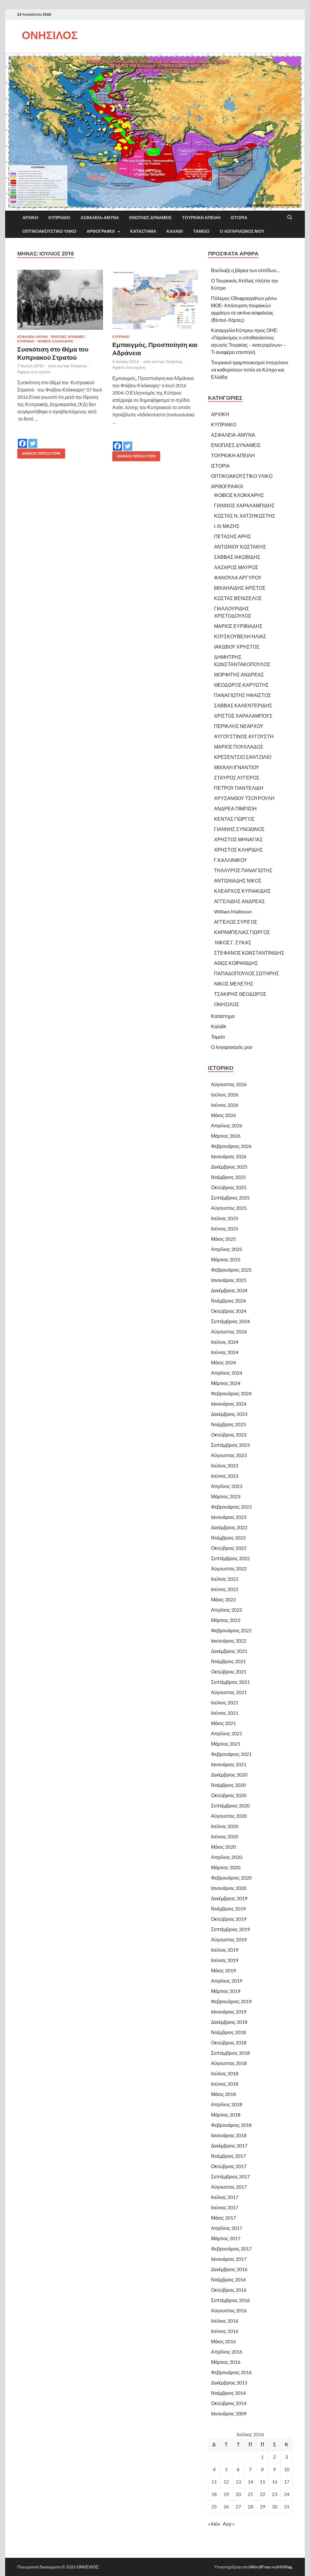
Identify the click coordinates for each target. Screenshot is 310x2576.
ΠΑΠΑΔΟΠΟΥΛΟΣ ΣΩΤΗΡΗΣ (247, 973)
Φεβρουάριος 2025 (231, 1270)
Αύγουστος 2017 (229, 2187)
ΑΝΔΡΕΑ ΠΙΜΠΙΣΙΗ (235, 808)
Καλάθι (175, 231)
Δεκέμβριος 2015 (229, 2382)
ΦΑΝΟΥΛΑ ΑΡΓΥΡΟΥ (238, 577)
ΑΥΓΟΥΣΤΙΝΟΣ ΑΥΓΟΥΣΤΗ (244, 736)
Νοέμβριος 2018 (228, 2032)
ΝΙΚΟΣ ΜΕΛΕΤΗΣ (234, 984)
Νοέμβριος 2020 (228, 1785)
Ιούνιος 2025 (225, 1228)
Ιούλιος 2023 (225, 1465)
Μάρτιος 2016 (226, 2362)
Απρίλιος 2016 (227, 2352)
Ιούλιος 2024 (225, 1342)
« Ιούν (214, 2524)
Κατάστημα (143, 231)
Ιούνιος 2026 (225, 1105)
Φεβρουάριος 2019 (231, 2001)
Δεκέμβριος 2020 (229, 1775)
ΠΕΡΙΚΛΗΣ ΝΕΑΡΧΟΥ (239, 726)
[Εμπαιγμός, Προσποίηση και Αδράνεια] (155, 300)
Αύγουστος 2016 (229, 2310)
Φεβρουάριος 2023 (231, 1507)
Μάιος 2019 (223, 1970)
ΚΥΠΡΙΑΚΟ (59, 218)
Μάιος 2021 (223, 1723)
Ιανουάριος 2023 (229, 1517)
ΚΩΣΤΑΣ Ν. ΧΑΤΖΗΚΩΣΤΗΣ (245, 516)
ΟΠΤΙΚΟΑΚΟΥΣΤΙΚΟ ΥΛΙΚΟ (49, 231)
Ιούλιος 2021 (225, 1702)
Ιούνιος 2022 (225, 1589)
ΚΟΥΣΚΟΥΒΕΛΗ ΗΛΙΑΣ (240, 636)
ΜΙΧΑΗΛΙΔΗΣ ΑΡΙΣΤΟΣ (240, 588)
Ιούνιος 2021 (225, 1713)
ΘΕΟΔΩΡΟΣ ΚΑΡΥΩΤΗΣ (241, 685)
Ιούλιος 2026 (225, 1094)
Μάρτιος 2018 (226, 2115)
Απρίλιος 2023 (227, 1486)
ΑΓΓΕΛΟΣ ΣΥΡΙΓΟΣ (236, 922)
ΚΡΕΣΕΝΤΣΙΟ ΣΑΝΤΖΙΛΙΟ (243, 757)
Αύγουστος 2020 (229, 1816)
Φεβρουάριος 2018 (231, 2125)
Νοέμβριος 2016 (228, 2279)
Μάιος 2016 (223, 2341)
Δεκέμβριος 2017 (229, 2146)
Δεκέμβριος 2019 (229, 1898)
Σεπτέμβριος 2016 (230, 2300)
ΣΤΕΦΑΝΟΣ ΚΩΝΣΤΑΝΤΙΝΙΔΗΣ (249, 953)
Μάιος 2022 (223, 1599)
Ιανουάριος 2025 (229, 1280)
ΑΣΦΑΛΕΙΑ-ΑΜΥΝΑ (100, 218)
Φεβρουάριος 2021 (231, 1754)
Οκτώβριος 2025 (229, 1187)
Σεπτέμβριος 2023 (230, 1445)
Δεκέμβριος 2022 (229, 1527)
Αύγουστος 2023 (229, 1455)
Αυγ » (229, 2524)
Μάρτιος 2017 (226, 2238)
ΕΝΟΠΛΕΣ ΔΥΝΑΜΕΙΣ (150, 218)
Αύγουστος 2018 (229, 2063)
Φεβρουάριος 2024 (231, 1393)
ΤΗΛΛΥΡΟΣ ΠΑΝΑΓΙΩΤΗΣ (243, 870)
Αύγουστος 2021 (229, 1692)
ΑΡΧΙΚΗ (30, 218)
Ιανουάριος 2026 (229, 1156)
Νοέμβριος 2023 (228, 1424)
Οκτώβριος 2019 (229, 1919)
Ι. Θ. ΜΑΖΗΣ (227, 526)
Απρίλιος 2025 (227, 1249)
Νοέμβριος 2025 (228, 1177)
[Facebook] (22, 439)
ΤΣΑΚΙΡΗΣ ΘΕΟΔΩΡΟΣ (240, 994)
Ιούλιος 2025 (225, 1218)
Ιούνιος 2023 (225, 1476)
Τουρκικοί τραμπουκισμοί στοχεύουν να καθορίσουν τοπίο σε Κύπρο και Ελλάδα (250, 370)
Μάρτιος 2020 (226, 1867)
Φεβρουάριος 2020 (231, 1878)
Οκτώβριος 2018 (229, 2042)
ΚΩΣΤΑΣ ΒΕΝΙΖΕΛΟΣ (238, 598)
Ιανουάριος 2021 (229, 1764)
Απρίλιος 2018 (227, 2104)
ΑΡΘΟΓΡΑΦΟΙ (101, 231)
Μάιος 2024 (223, 1362)
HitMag (285, 2567)
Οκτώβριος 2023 (229, 1435)
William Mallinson (233, 911)
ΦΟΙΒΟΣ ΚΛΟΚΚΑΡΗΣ (55, 341)
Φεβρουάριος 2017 (231, 2249)
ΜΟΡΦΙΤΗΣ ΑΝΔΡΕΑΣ (239, 674)
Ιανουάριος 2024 (229, 1404)
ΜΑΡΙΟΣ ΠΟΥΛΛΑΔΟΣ (239, 747)
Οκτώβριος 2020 (229, 1795)
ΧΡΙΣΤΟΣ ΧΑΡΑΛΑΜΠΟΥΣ (243, 716)
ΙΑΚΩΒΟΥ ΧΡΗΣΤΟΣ (237, 647)
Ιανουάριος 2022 (229, 1641)
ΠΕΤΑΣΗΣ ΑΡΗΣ (232, 536)
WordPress (261, 2567)
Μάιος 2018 (223, 2094)
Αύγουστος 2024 (229, 1331)
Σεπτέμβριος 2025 (230, 1198)
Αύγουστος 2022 (229, 1568)
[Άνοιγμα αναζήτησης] (290, 218)
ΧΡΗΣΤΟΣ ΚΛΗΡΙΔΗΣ (238, 850)
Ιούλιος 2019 (225, 1950)
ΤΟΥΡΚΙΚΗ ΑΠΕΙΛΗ (201, 218)
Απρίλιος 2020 (227, 1857)
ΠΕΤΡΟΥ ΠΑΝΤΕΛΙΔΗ (239, 788)
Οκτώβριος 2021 (229, 1672)
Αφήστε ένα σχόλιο (34, 372)
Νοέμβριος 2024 (228, 1301)
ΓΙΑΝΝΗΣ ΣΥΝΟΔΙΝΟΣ (239, 829)
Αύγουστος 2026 (229, 1084)
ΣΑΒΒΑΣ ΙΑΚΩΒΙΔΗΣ (237, 557)
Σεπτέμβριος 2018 (230, 2053)
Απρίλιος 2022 (227, 1610)
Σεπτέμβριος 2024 (230, 1321)
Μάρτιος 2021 (226, 1744)
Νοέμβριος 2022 (228, 1538)
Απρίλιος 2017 (227, 2228)
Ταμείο (201, 231)
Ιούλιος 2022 (225, 1579)
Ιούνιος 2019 (225, 1960)
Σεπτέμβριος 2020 (230, 1805)
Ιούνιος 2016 (225, 2331)
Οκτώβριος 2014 (229, 2403)
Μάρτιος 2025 (226, 1259)
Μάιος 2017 (223, 2218)
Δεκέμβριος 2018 (229, 2022)
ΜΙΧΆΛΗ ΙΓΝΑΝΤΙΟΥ (237, 767)
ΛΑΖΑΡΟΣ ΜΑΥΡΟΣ (236, 567)
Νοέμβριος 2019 (228, 1909)
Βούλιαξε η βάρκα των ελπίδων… (246, 270)
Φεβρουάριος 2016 (231, 2372)
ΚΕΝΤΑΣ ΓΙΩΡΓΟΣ (234, 819)
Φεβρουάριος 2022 (231, 1630)
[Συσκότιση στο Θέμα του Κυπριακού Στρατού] (60, 300)
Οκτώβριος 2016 (229, 2290)
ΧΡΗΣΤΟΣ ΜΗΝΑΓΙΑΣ (238, 839)
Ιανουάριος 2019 (229, 2012)
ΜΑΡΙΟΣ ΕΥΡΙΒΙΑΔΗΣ (238, 626)
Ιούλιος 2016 (225, 2321)
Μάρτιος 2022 (226, 1620)
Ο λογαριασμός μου (242, 231)
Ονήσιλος (79, 366)
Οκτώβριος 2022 (229, 1548)
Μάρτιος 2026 (226, 1136)
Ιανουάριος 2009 (229, 2413)
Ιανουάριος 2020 (229, 1888)
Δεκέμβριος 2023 (229, 1414)
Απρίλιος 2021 (227, 1733)
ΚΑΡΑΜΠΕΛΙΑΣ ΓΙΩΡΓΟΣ (242, 932)
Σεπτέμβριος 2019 (230, 1929)
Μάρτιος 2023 (226, 1496)
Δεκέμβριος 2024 (229, 1290)
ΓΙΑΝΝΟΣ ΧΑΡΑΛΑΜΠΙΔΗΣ (244, 505)
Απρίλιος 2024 (227, 1373)
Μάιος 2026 (223, 1115)
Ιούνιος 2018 (225, 2084)
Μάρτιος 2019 (226, 1991)
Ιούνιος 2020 (225, 1836)
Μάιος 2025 (223, 1239)
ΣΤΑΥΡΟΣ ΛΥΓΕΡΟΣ (237, 777)
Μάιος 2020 (223, 1847)
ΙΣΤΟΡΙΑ (239, 218)
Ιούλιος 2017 (225, 2197)
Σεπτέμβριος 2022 (230, 1558)
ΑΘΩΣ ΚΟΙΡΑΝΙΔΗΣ (236, 963)
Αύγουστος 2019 (229, 1939)
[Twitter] (33, 439)
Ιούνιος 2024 (225, 1352)
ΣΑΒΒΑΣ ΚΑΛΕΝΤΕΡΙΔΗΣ (243, 705)
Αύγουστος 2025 (229, 1208)
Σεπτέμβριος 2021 (230, 1682)
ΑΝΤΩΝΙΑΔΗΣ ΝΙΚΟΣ (238, 881)
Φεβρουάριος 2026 (231, 1146)
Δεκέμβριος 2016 (229, 2269)
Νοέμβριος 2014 (228, 2393)
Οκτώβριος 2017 (229, 2166)
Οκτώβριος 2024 (229, 1311)
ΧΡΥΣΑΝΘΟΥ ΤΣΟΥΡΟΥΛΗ (244, 798)
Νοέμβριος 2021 (228, 1661)
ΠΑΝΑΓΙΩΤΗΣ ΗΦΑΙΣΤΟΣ (242, 695)
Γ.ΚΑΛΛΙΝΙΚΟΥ (231, 860)
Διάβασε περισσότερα (39, 452)
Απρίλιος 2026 (227, 1125)
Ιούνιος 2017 (225, 2207)
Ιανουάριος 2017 (229, 2259)
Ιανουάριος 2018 (229, 2135)
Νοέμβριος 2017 (228, 2156)
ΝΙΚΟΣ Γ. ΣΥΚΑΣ (233, 942)
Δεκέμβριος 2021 (229, 1651)
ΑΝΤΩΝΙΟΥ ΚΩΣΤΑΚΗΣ (240, 547)
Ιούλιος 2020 (225, 1826)
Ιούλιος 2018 (225, 2073)
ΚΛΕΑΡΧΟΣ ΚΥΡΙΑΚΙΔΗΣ (242, 891)
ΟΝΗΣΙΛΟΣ (50, 35)
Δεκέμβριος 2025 (229, 1167)
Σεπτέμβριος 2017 (230, 2176)
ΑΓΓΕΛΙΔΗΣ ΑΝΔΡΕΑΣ (239, 901)
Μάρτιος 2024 (226, 1383)
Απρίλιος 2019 (227, 1981)
